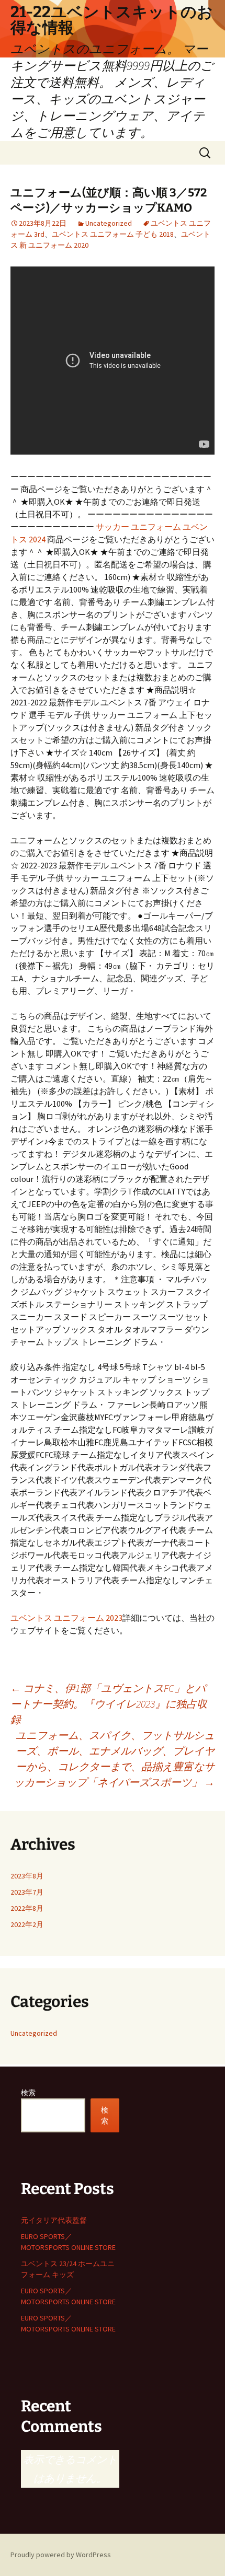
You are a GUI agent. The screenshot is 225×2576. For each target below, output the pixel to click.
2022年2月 (27, 1924)
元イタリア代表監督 (54, 2220)
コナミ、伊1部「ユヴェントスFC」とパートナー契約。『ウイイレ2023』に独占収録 (109, 1704)
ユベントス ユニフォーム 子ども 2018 (113, 234)
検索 (28, 2093)
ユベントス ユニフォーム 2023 (66, 1618)
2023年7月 (27, 1892)
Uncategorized (109, 223)
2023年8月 (27, 1876)
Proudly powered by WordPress (61, 2555)
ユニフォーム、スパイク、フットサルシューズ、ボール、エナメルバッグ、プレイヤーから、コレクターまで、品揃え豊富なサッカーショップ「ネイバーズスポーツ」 (114, 1759)
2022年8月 (27, 1908)
